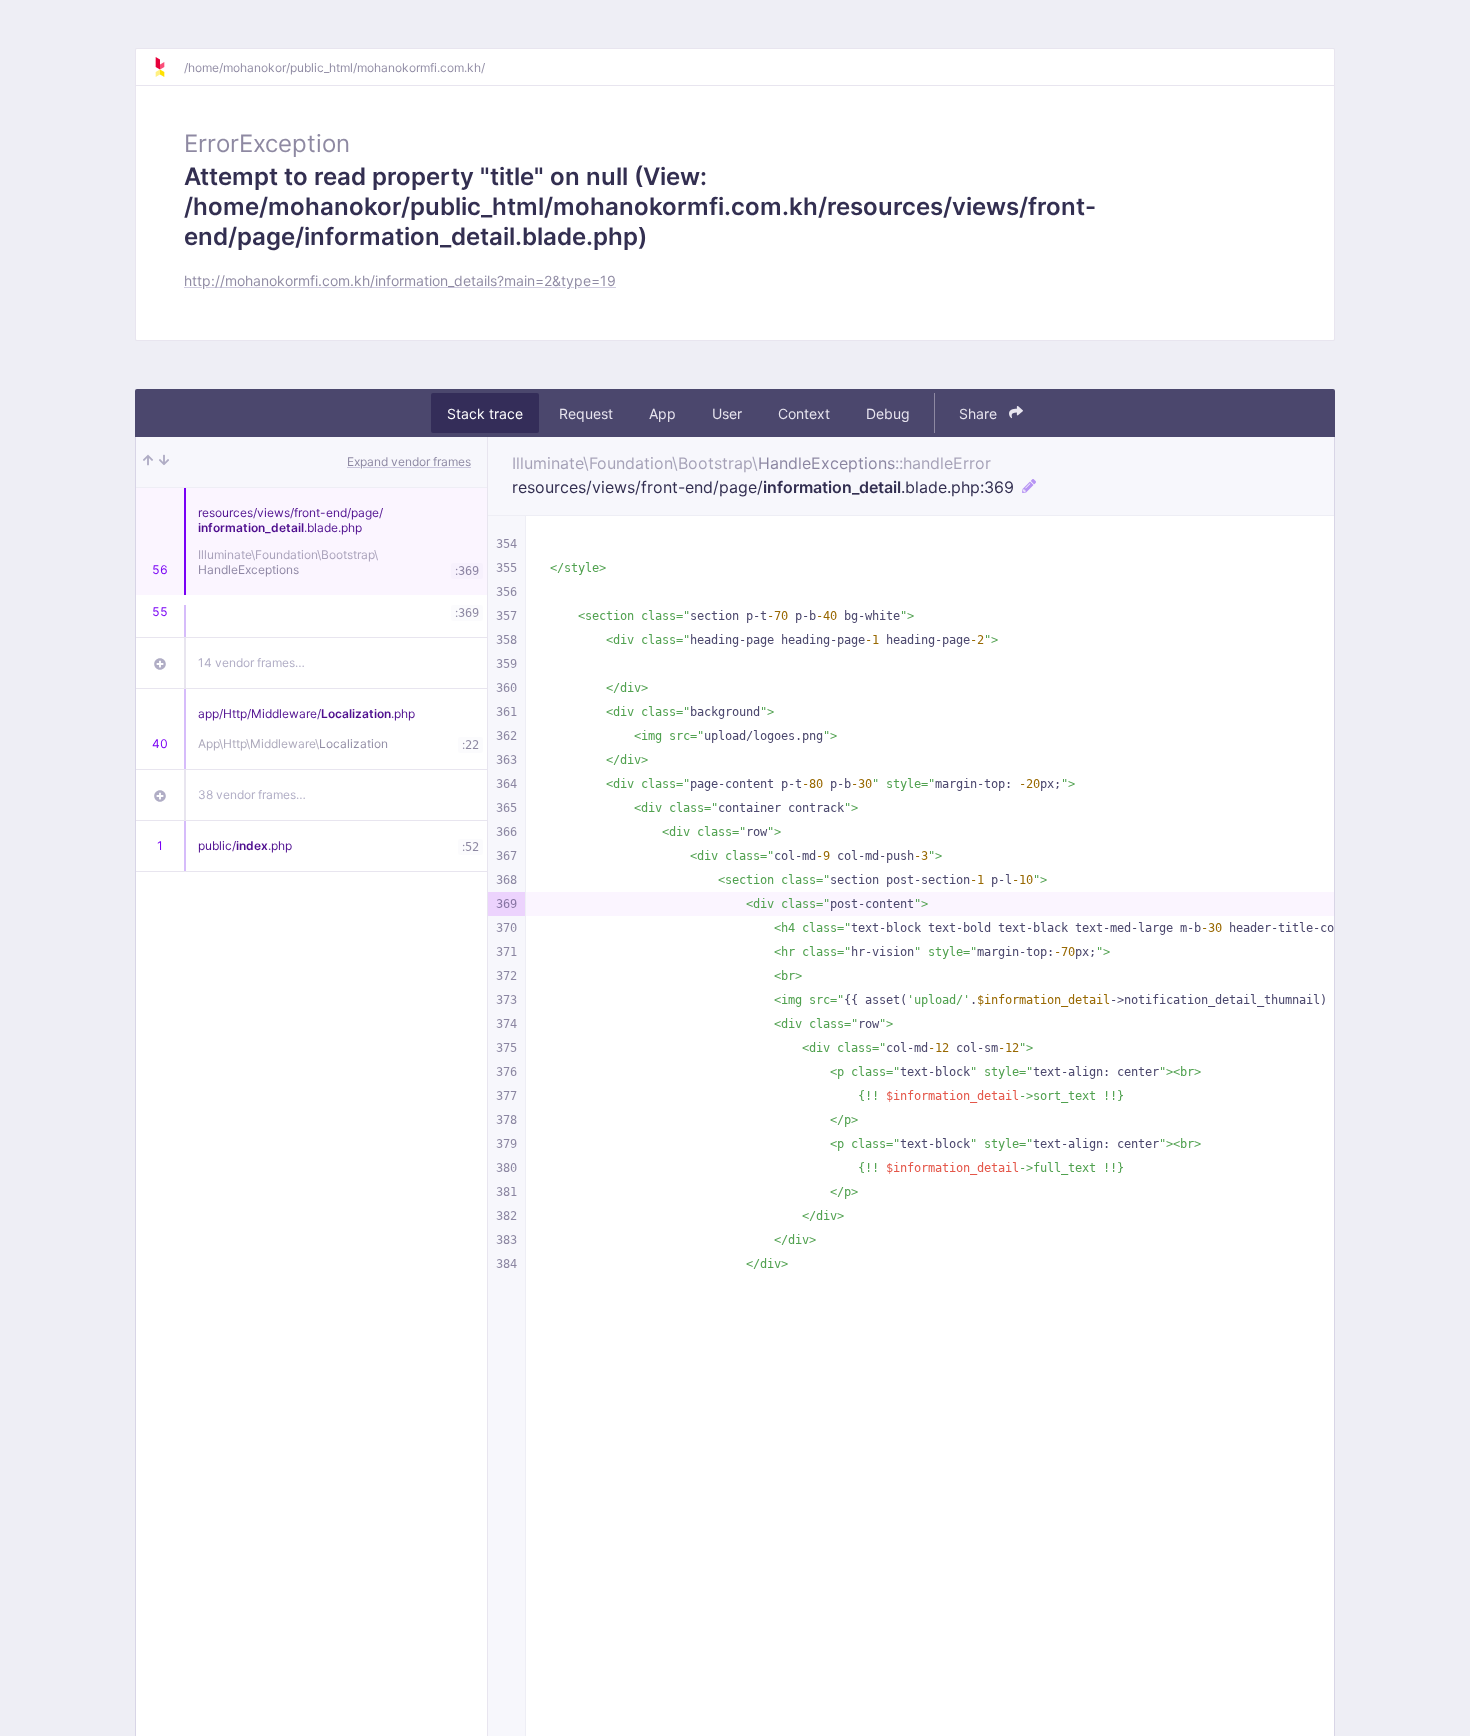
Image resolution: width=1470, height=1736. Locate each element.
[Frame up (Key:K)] (148, 462)
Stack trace (485, 413)
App (662, 413)
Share (980, 413)
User (727, 413)
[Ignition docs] (168, 67)
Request (586, 413)
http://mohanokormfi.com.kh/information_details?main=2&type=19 (400, 280)
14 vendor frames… (251, 662)
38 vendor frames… (252, 794)
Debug (888, 413)
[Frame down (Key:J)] (164, 462)
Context (804, 413)
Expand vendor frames (409, 461)
